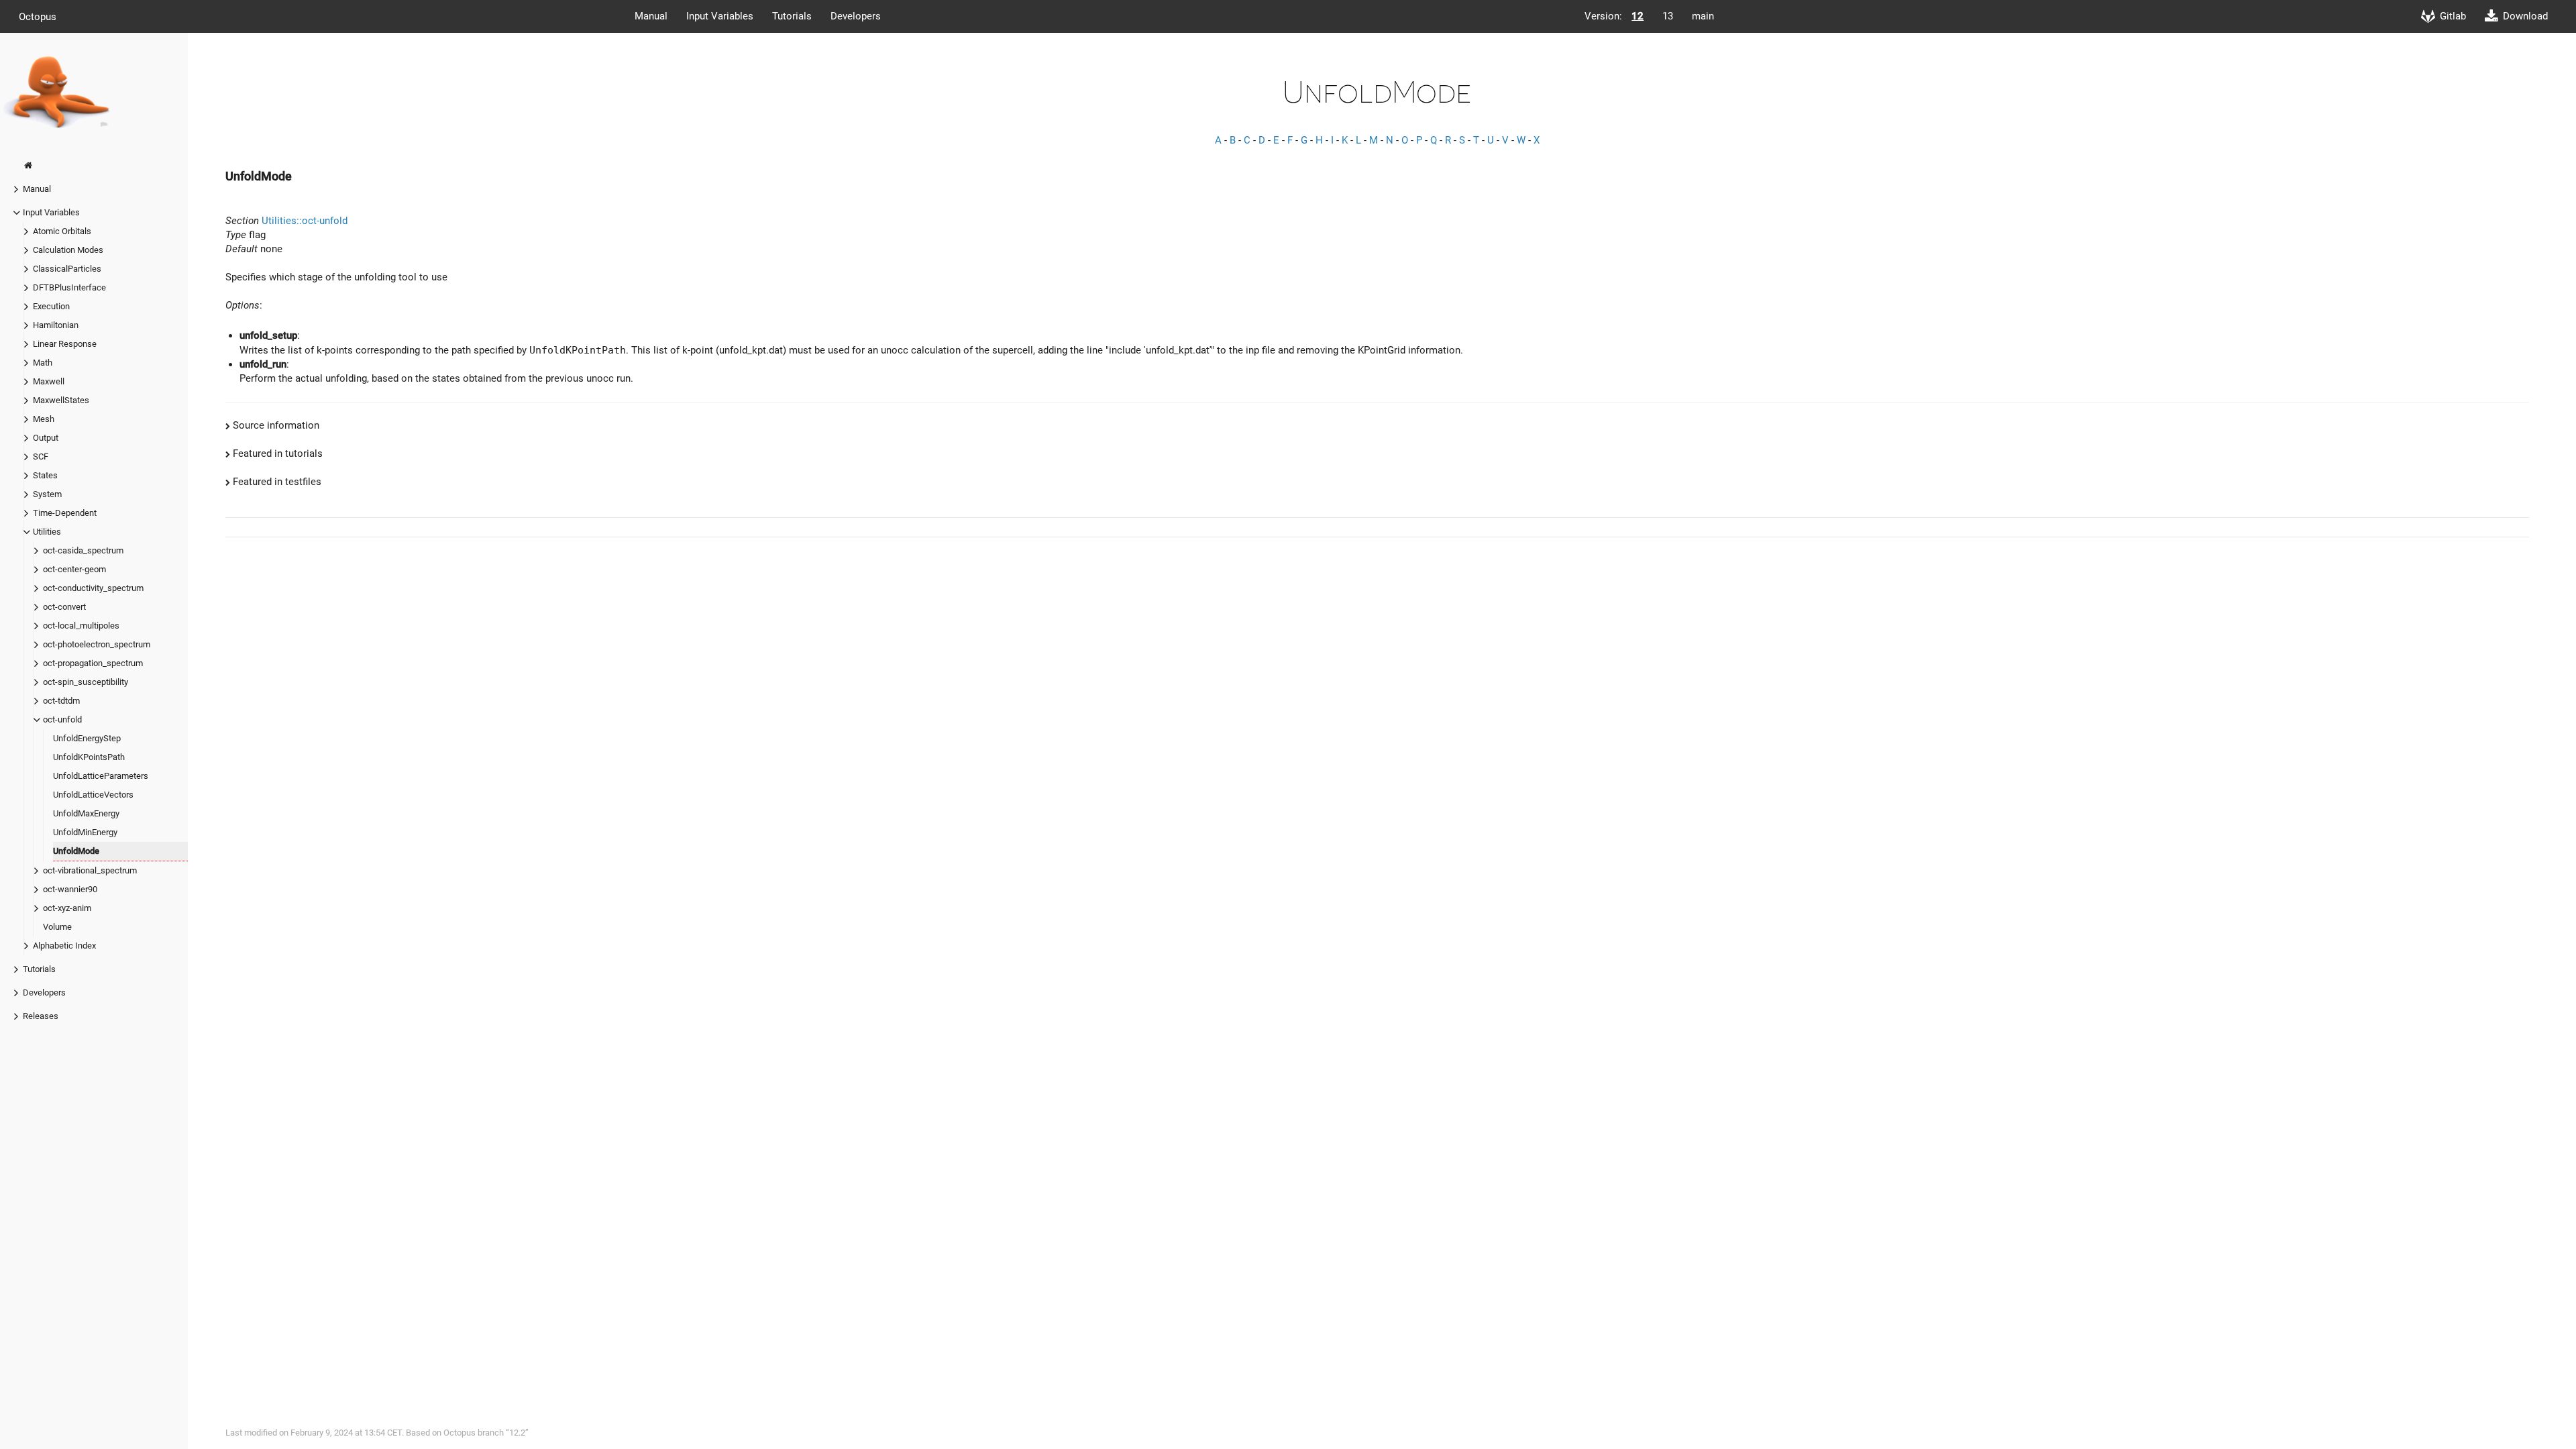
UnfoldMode (76, 851)
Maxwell (49, 381)
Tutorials (792, 16)
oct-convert (64, 607)
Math (43, 363)
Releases (41, 1016)
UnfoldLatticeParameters (101, 776)
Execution (51, 306)
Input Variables (720, 16)
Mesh (44, 419)
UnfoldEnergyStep (87, 738)
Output (46, 438)
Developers (856, 16)
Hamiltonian (56, 325)
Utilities (47, 532)
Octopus (38, 16)
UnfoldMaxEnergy (86, 813)
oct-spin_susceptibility (86, 682)
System (47, 494)
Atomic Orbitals (62, 231)
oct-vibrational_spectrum (90, 870)
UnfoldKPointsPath (89, 757)
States (45, 475)
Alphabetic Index (64, 946)
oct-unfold (62, 719)
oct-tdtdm (61, 701)
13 (1668, 16)
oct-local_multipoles (81, 626)
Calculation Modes (68, 250)
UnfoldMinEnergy (85, 832)
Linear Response (65, 344)
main (1703, 16)
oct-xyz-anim (67, 908)
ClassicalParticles (67, 269)
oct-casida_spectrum (83, 550)
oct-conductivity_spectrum (93, 588)
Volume (57, 927)
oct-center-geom (74, 569)
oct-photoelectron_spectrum (97, 644)
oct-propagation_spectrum (93, 663)
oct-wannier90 (70, 889)
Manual (651, 16)
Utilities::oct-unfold (305, 221)
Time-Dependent (65, 513)
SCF (41, 457)
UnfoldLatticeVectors (93, 795)
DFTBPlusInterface (69, 287)
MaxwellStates (61, 400)
